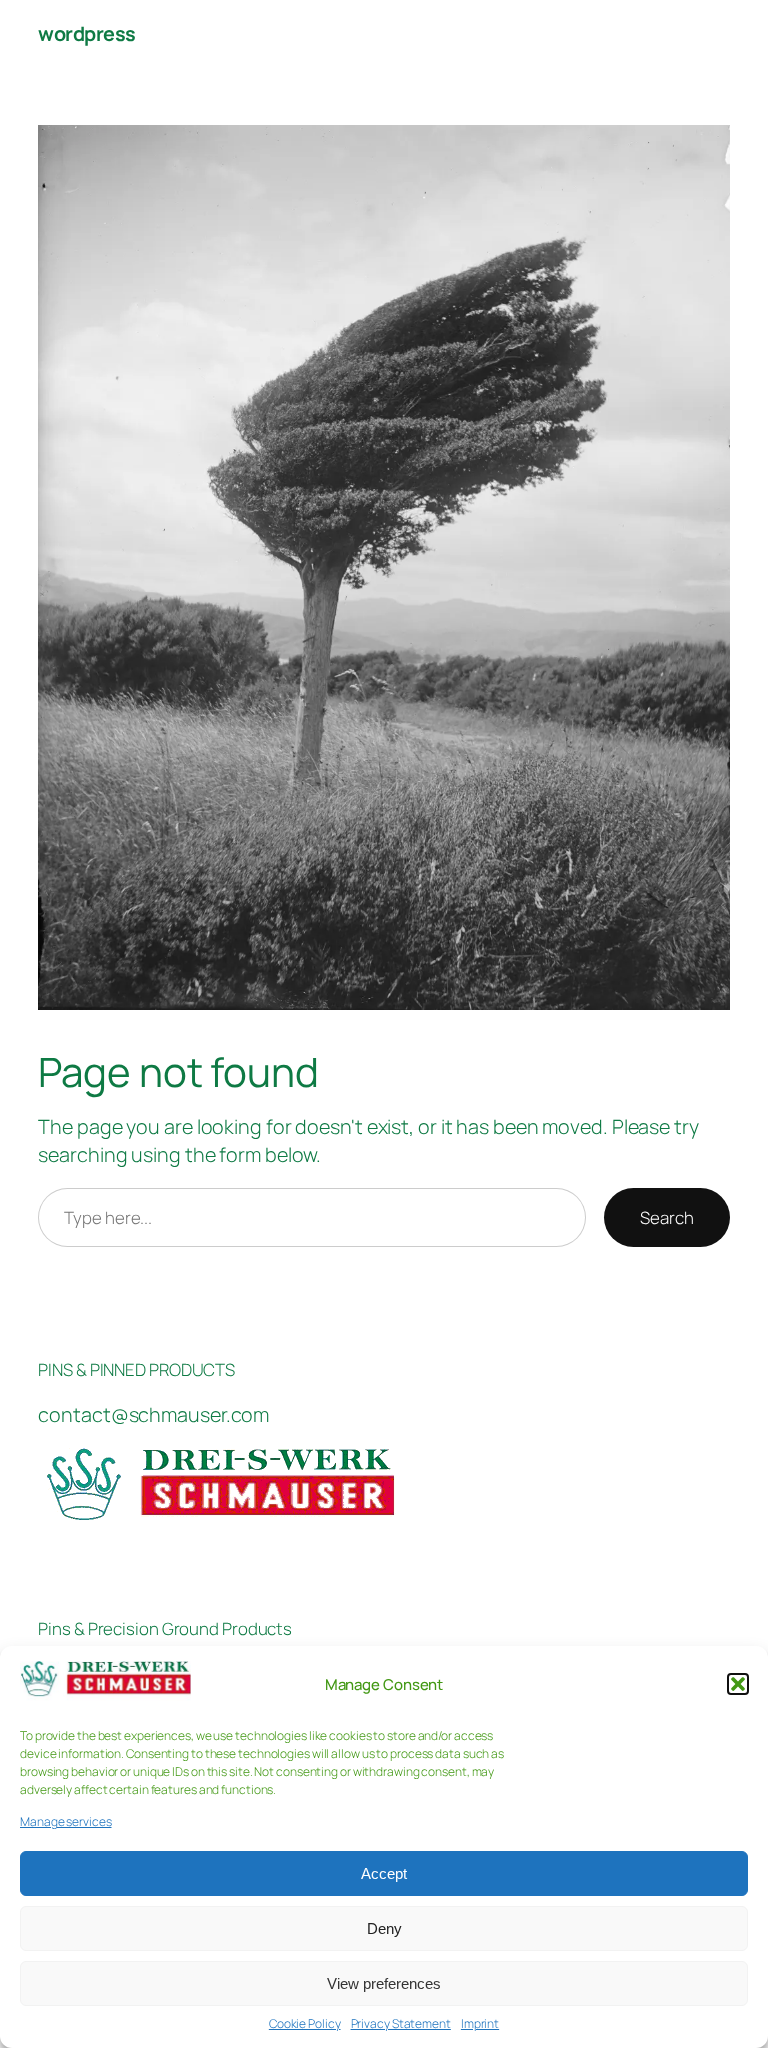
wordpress (87, 33)
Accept (384, 1873)
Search (666, 1217)
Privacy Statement (401, 2024)
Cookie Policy (305, 2024)
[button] (738, 1684)
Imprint (480, 2024)
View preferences (384, 1983)
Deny (384, 1928)
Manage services (66, 1822)
